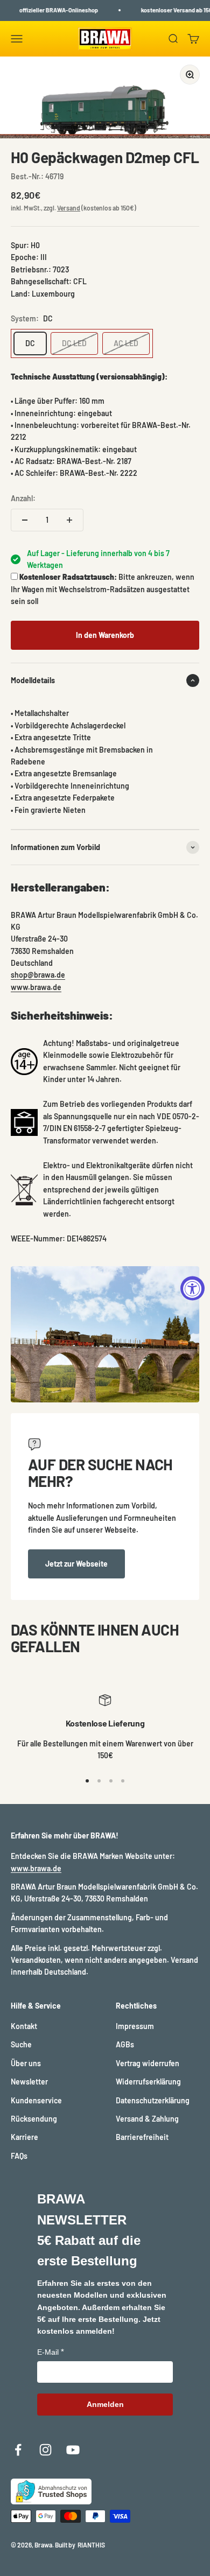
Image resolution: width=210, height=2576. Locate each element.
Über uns (26, 2063)
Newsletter (29, 2082)
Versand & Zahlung (147, 2119)
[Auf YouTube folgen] (73, 2450)
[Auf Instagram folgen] (45, 2450)
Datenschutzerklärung (153, 2100)
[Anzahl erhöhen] (69, 520)
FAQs (19, 2156)
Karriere (24, 2137)
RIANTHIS (91, 2545)
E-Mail (48, 2352)
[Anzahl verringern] (25, 520)
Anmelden (105, 2404)
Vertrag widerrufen (148, 2063)
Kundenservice (36, 2100)
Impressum (135, 2026)
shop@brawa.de (38, 975)
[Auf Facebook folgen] (18, 2450)
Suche (21, 2044)
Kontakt (24, 2026)
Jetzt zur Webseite (76, 1564)
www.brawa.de (36, 987)
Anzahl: (23, 498)
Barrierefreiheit (142, 2137)
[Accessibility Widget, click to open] (192, 1288)
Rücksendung (34, 2119)
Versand (69, 208)
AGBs (125, 2044)
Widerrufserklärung (148, 2082)
